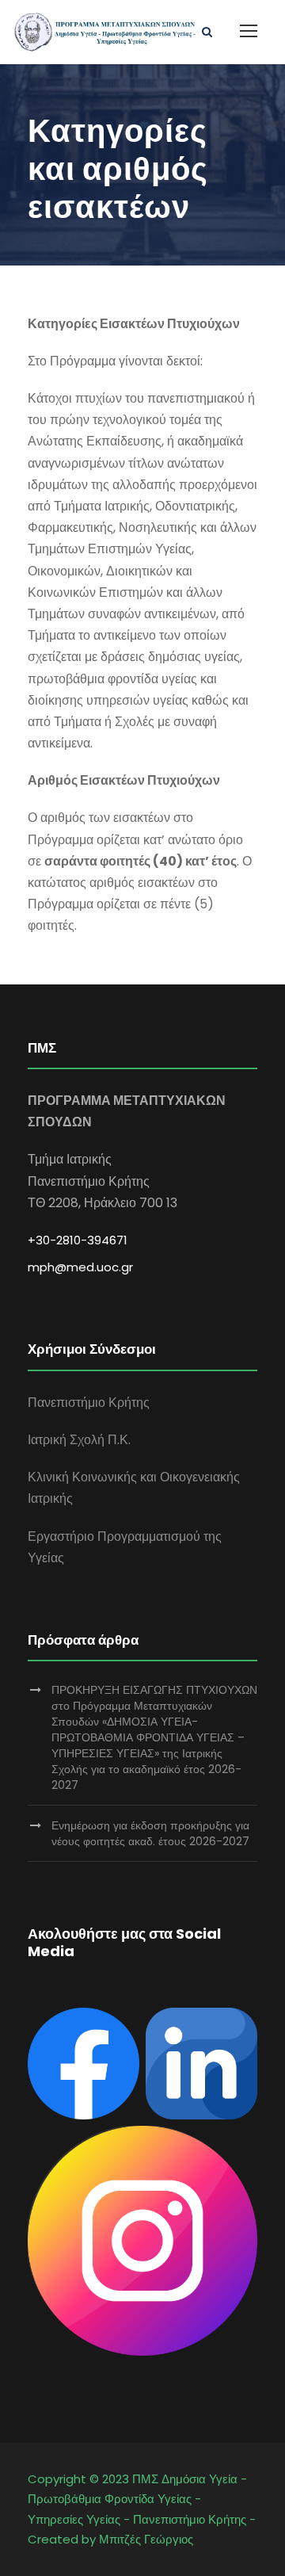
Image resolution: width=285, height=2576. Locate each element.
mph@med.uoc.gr (80, 1267)
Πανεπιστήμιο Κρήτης (89, 1403)
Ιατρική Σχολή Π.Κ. (79, 1440)
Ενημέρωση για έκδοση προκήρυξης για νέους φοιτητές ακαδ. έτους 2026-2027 (150, 1833)
